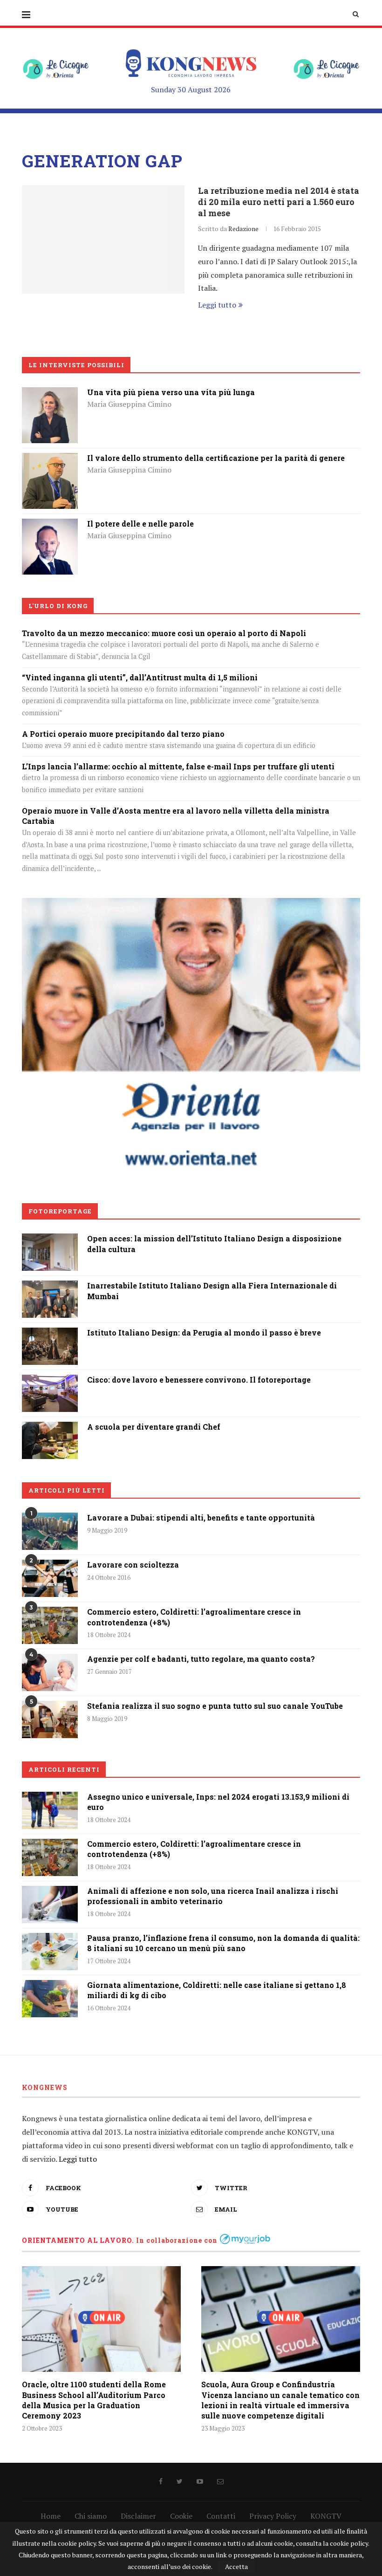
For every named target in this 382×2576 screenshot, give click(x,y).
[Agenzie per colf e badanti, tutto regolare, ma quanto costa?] (50, 1672)
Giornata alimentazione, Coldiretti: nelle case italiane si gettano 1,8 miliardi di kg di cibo (217, 1990)
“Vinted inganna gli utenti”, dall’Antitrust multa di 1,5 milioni (140, 677)
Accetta (236, 2566)
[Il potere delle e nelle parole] (50, 525)
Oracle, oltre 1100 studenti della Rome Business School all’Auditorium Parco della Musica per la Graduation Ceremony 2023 (94, 2400)
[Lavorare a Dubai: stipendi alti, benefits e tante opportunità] (50, 1531)
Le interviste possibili (76, 365)
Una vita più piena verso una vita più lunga (171, 392)
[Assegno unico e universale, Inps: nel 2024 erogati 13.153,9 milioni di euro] (50, 1810)
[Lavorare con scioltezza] (50, 1578)
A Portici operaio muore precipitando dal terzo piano (123, 734)
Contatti (221, 2516)
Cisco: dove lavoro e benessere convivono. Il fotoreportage (199, 1380)
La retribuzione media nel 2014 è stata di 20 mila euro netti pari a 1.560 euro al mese (279, 202)
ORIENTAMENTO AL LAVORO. (78, 2240)
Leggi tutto (217, 305)
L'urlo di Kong (58, 606)
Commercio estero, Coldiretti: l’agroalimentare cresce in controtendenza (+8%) (194, 1617)
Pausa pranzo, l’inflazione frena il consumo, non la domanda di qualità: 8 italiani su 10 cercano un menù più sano (223, 1943)
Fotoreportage (60, 1211)
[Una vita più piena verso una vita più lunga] (50, 394)
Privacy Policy (273, 2516)
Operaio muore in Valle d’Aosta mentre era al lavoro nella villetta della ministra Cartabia (176, 816)
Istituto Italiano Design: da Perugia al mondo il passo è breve (204, 1333)
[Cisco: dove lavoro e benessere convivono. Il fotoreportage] (50, 1381)
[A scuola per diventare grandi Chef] (50, 1428)
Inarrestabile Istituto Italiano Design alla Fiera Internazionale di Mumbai (212, 1291)
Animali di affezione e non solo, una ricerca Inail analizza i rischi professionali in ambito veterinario (213, 1896)
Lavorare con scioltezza (133, 1565)
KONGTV (326, 2516)
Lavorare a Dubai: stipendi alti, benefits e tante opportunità (201, 1518)
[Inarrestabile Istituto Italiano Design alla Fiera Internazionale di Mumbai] (50, 1287)
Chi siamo (91, 2516)
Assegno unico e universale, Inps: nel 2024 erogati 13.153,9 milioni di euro (218, 1802)
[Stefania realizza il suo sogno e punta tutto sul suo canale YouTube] (50, 1720)
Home (51, 2516)
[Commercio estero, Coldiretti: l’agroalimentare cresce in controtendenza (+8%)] (50, 1625)
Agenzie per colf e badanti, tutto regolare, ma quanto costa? (201, 1659)
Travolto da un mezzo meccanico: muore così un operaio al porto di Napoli (164, 633)
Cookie (181, 2516)
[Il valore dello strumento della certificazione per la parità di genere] (50, 459)
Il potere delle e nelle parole (140, 524)
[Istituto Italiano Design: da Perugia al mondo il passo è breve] (50, 1334)
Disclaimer (138, 2516)
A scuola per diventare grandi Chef (154, 1427)
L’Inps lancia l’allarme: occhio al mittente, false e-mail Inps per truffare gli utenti (178, 766)
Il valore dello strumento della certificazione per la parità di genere (216, 458)
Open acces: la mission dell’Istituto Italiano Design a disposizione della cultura (214, 1243)
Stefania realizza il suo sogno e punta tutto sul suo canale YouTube (215, 1706)
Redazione (243, 229)
